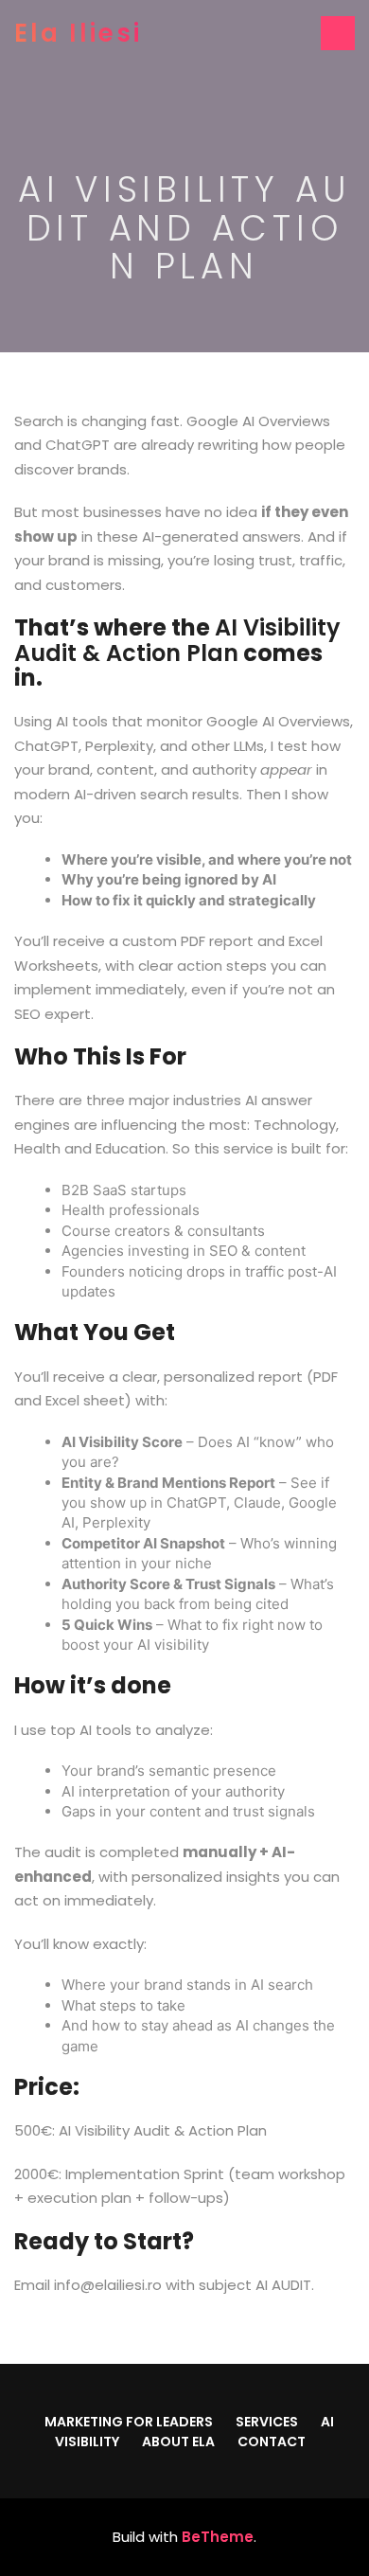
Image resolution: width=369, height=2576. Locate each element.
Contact (272, 2442)
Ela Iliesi (78, 33)
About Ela (178, 2442)
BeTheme (218, 2537)
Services (267, 2422)
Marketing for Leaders (129, 2422)
